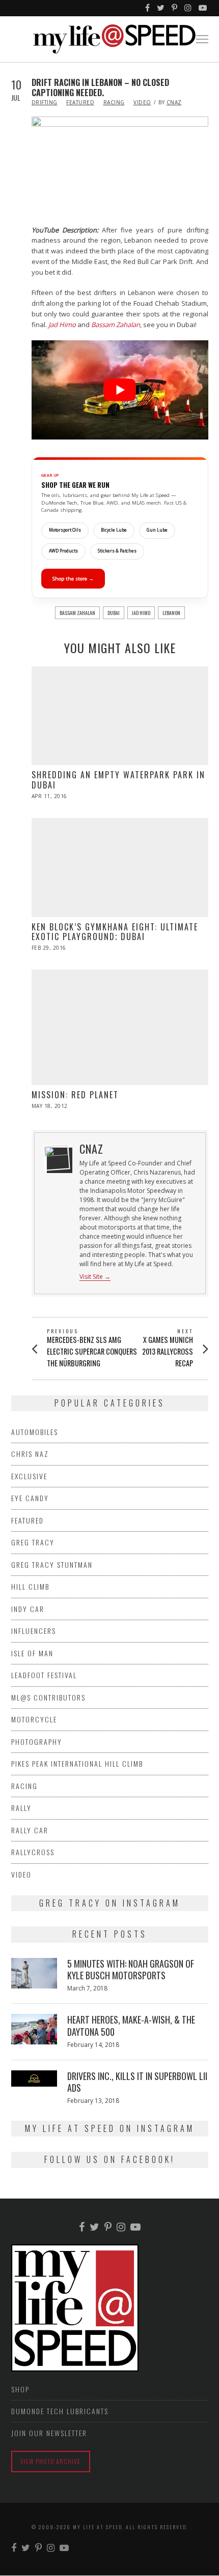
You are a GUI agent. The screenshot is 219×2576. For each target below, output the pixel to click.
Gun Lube (157, 530)
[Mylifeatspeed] (148, 8)
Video (142, 102)
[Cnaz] (57, 1157)
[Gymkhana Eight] (120, 868)
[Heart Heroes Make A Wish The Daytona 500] (34, 2029)
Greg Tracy (33, 1542)
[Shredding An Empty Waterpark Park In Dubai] (120, 716)
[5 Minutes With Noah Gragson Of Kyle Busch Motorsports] (34, 1973)
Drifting (45, 102)
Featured (80, 102)
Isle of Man (32, 1653)
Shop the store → (73, 579)
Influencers (34, 1631)
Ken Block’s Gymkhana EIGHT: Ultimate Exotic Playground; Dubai (115, 932)
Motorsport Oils (65, 530)
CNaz (174, 102)
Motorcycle (34, 1719)
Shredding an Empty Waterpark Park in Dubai (118, 780)
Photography (37, 1741)
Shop (20, 2389)
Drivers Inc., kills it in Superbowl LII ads (137, 2082)
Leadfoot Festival (44, 1675)
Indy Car (28, 1609)
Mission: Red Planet (75, 1095)
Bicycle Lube (114, 530)
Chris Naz (30, 1454)
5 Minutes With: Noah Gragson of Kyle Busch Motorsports (131, 1969)
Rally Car (30, 1830)
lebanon (171, 613)
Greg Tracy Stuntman (52, 1564)
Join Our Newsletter (49, 2433)
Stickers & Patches (117, 551)
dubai (114, 613)
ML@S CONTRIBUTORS (48, 1697)
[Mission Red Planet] (120, 1028)
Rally (21, 1808)
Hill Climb (30, 1586)
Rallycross (33, 1852)
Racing (114, 102)
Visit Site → (95, 1277)
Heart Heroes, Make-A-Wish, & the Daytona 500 (131, 2025)
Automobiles (35, 1432)
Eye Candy (30, 1498)
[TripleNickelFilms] (203, 8)
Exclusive (29, 1476)
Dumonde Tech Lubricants (60, 2411)
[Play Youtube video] (120, 390)
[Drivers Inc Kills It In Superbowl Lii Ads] (34, 2079)
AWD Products (63, 551)
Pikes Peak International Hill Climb (77, 1763)
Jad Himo (141, 613)
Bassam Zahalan (77, 613)
